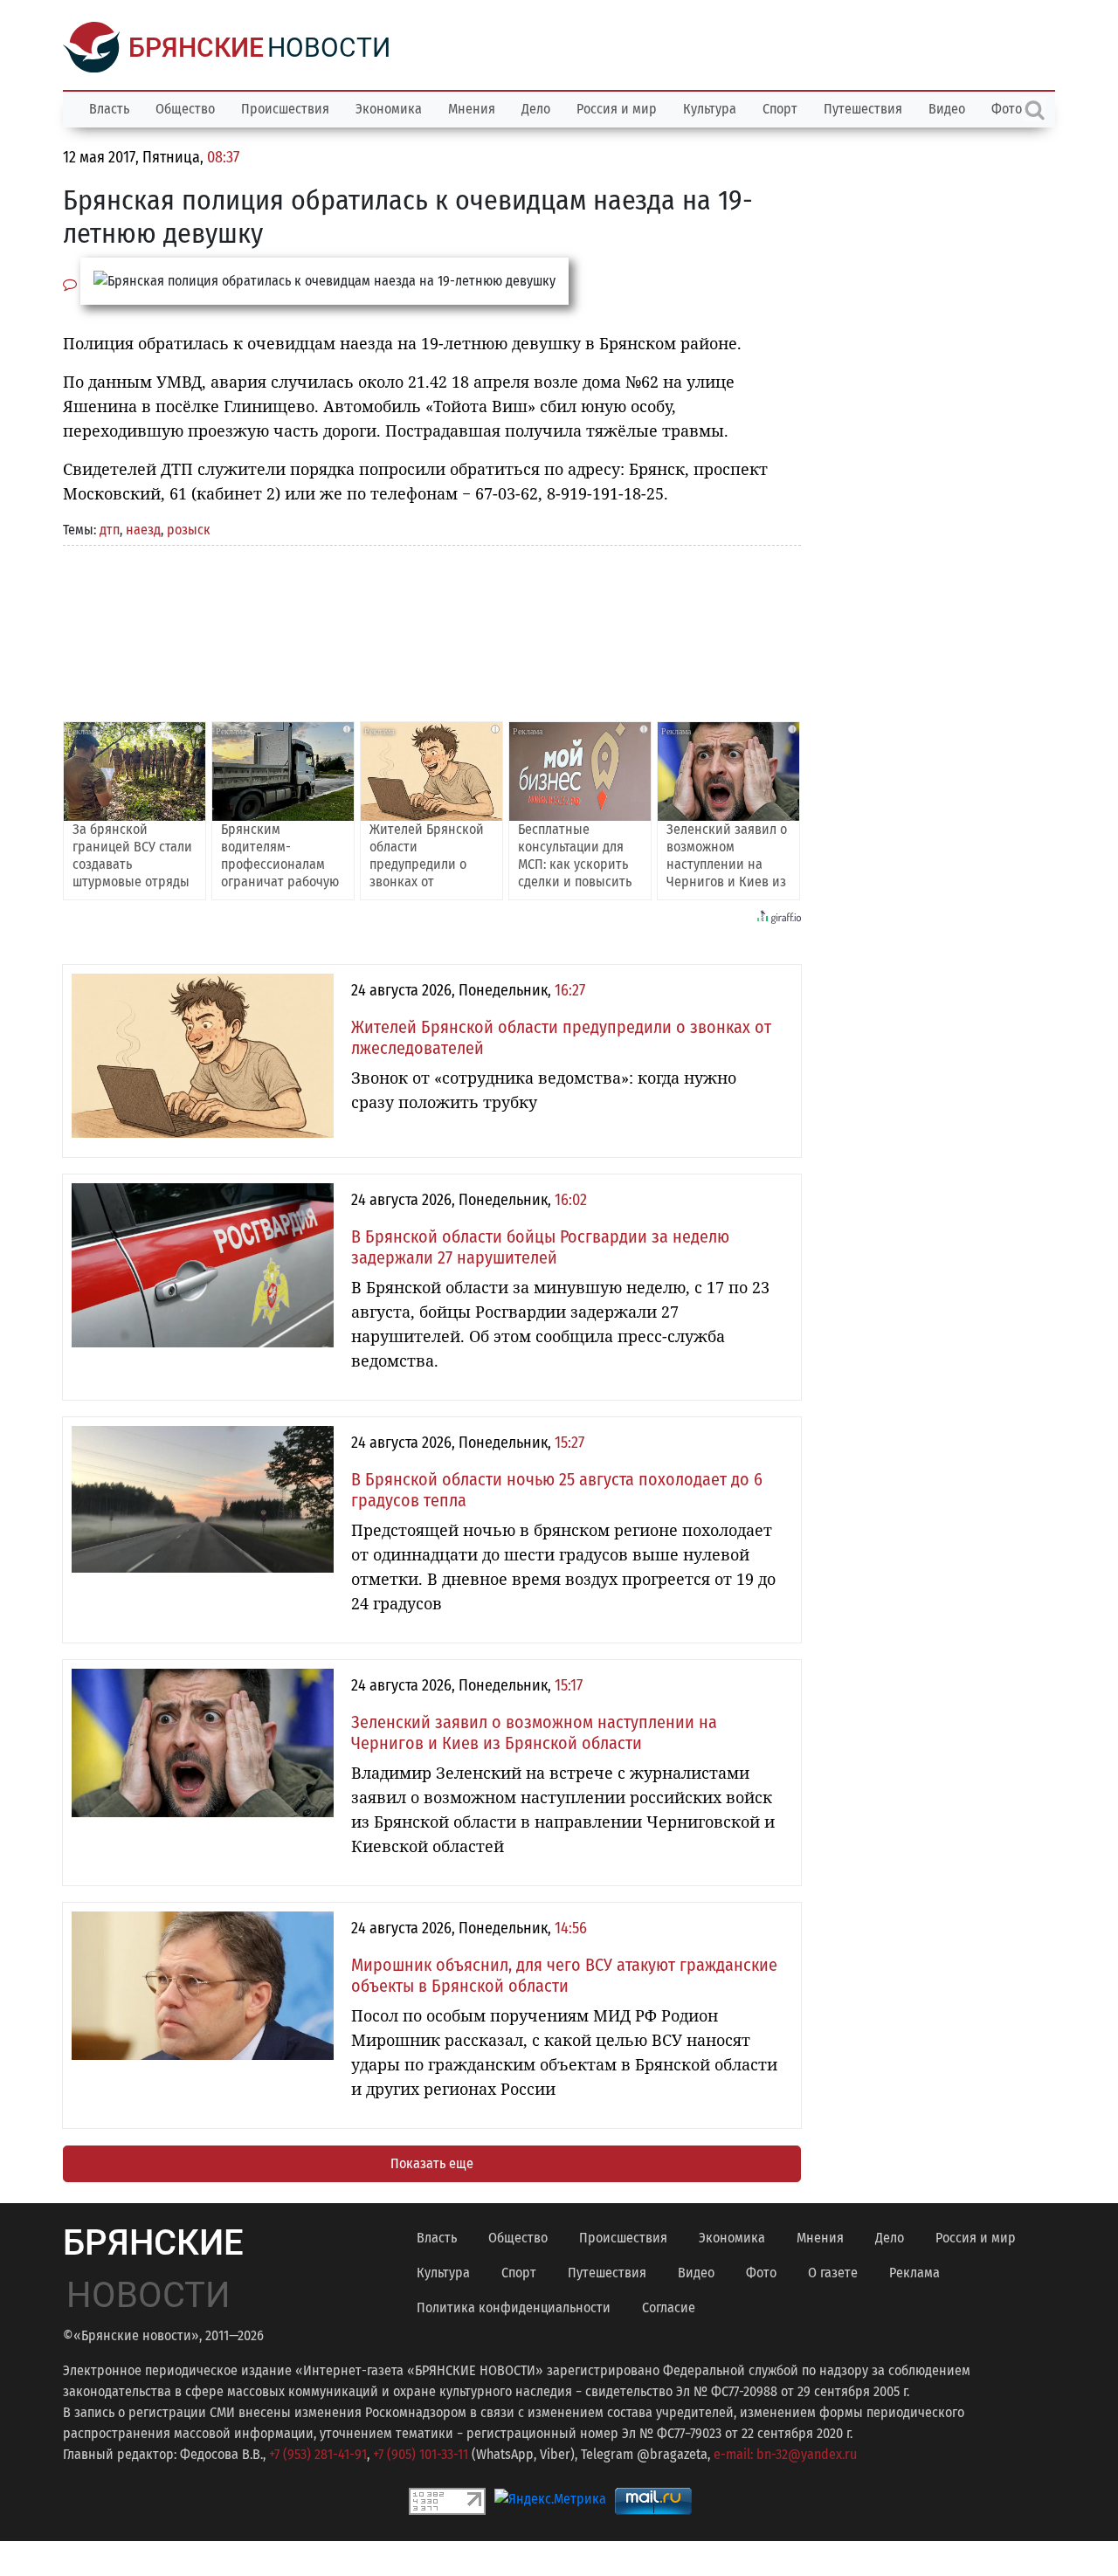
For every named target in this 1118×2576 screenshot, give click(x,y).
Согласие (669, 2307)
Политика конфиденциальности (514, 2307)
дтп (110, 530)
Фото (761, 2273)
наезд (143, 530)
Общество (185, 109)
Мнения (472, 109)
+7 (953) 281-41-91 (318, 2454)
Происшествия (285, 109)
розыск (189, 530)
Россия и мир (617, 109)
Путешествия (863, 109)
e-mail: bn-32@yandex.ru (785, 2454)
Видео (947, 109)
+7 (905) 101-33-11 (421, 2454)
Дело (536, 109)
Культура (710, 109)
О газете (833, 2273)
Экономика (389, 109)
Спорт (780, 109)
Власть (109, 109)
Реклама (914, 2273)
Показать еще (432, 2163)
